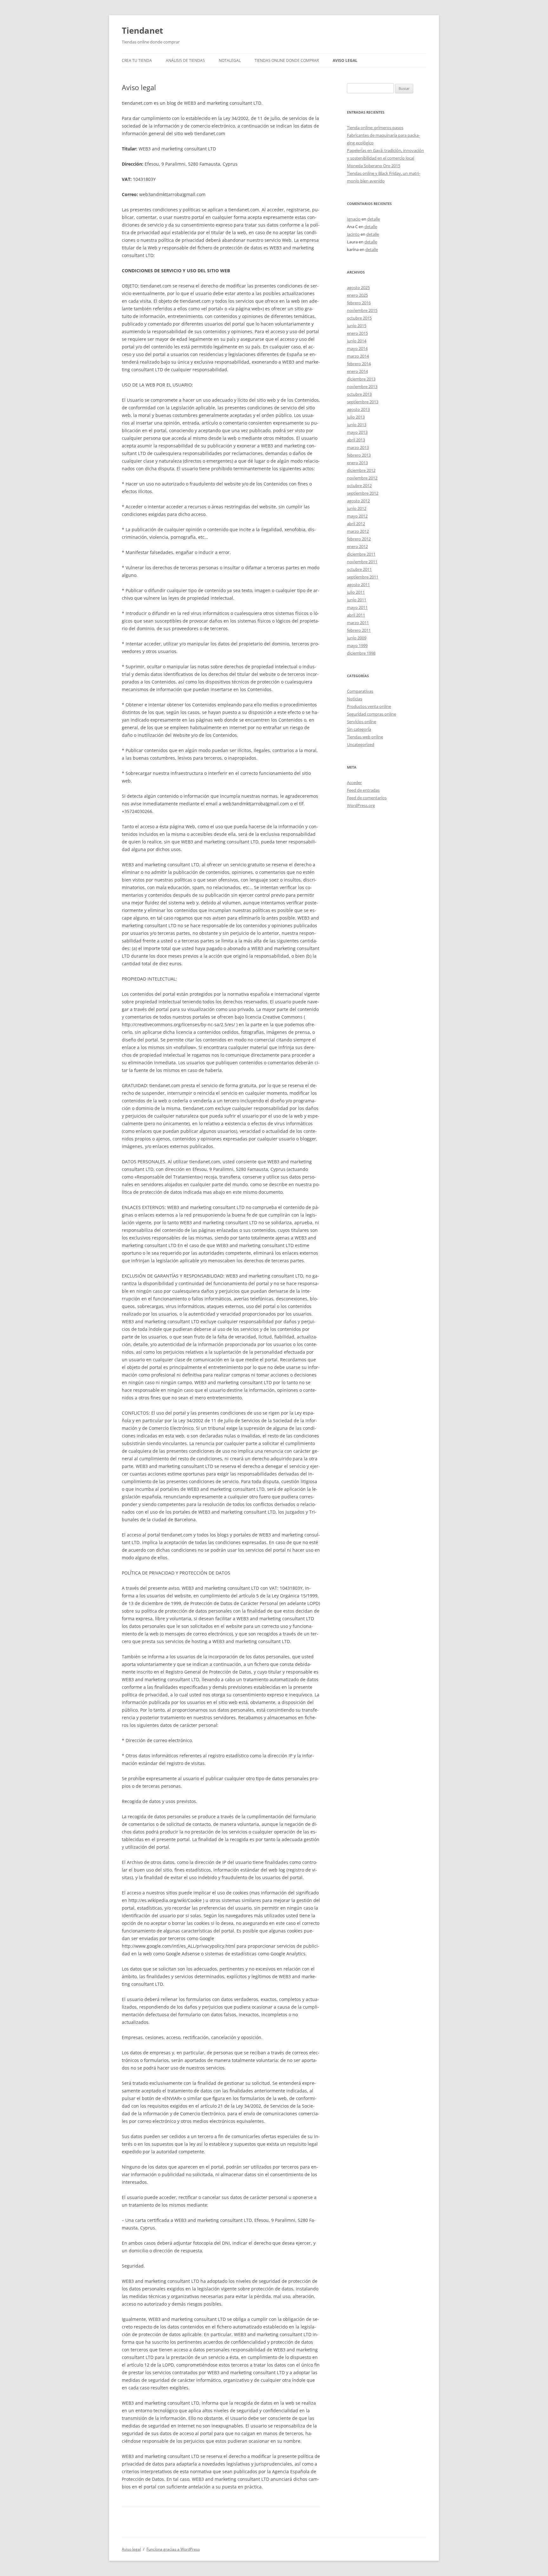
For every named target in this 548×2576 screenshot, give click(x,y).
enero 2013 (357, 463)
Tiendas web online (365, 737)
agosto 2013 (358, 409)
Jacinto (353, 234)
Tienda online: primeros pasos (375, 128)
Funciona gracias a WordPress (173, 2549)
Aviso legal (345, 60)
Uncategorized (361, 744)
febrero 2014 (359, 364)
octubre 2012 (359, 485)
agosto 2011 (358, 585)
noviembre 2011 (362, 562)
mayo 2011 (357, 607)
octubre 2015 (359, 318)
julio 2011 (356, 592)
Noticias (355, 699)
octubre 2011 (359, 569)
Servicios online (362, 722)
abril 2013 (356, 440)
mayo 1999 (357, 645)
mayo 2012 (357, 516)
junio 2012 (357, 508)
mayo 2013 (357, 432)
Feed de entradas (363, 790)
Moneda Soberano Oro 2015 (374, 166)
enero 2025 (357, 295)
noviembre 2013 (362, 386)
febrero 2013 (359, 455)
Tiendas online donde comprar (287, 60)
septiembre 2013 (363, 402)
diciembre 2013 (361, 379)
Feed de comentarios (367, 798)
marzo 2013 (358, 447)
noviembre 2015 (362, 310)
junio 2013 (357, 425)
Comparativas (360, 691)
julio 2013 (356, 417)
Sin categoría (359, 729)
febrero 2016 (359, 303)
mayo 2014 (357, 348)
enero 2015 (357, 333)
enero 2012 (357, 546)
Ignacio (354, 219)
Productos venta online (369, 706)
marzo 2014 (358, 356)
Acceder (354, 783)
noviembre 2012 (362, 478)
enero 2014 (357, 371)
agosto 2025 (358, 287)
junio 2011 (357, 600)
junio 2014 (357, 341)
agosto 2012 (358, 501)
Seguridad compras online (372, 714)
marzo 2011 (358, 623)
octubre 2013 (359, 394)
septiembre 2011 (363, 577)
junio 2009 (357, 638)
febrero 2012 (359, 539)
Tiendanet (142, 30)
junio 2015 (357, 326)
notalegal (230, 60)
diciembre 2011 (361, 554)
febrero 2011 (359, 630)
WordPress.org (361, 805)
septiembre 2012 (363, 493)
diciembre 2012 (361, 470)
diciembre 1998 (361, 653)
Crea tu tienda (137, 60)
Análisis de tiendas (185, 60)
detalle (374, 219)
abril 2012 (356, 524)
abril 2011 (356, 615)
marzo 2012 (358, 531)
